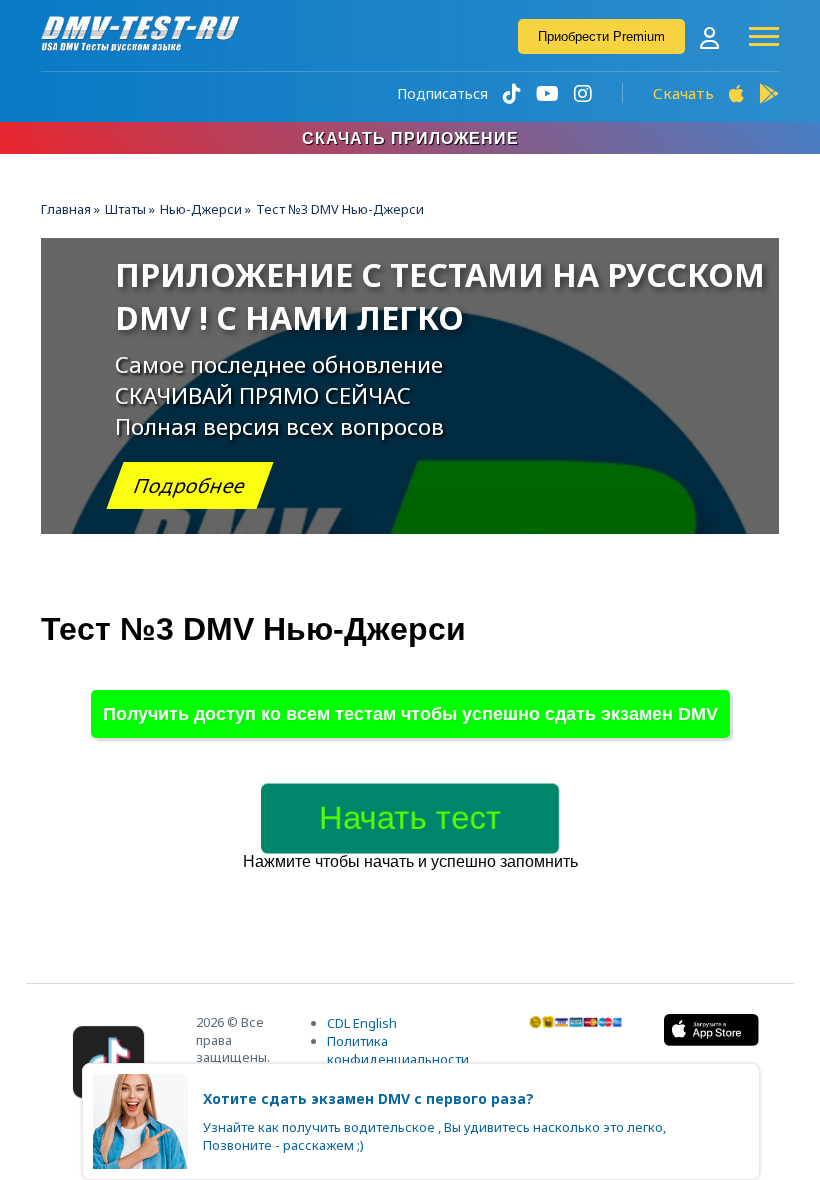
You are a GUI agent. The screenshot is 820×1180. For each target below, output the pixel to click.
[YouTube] (547, 93)
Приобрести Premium (601, 36)
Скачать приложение (410, 138)
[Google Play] (769, 93)
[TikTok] (512, 93)
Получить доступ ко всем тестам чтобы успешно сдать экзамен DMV (410, 714)
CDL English (362, 1023)
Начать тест (410, 818)
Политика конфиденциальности (398, 1050)
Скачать (683, 93)
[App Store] (736, 93)
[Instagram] (583, 93)
